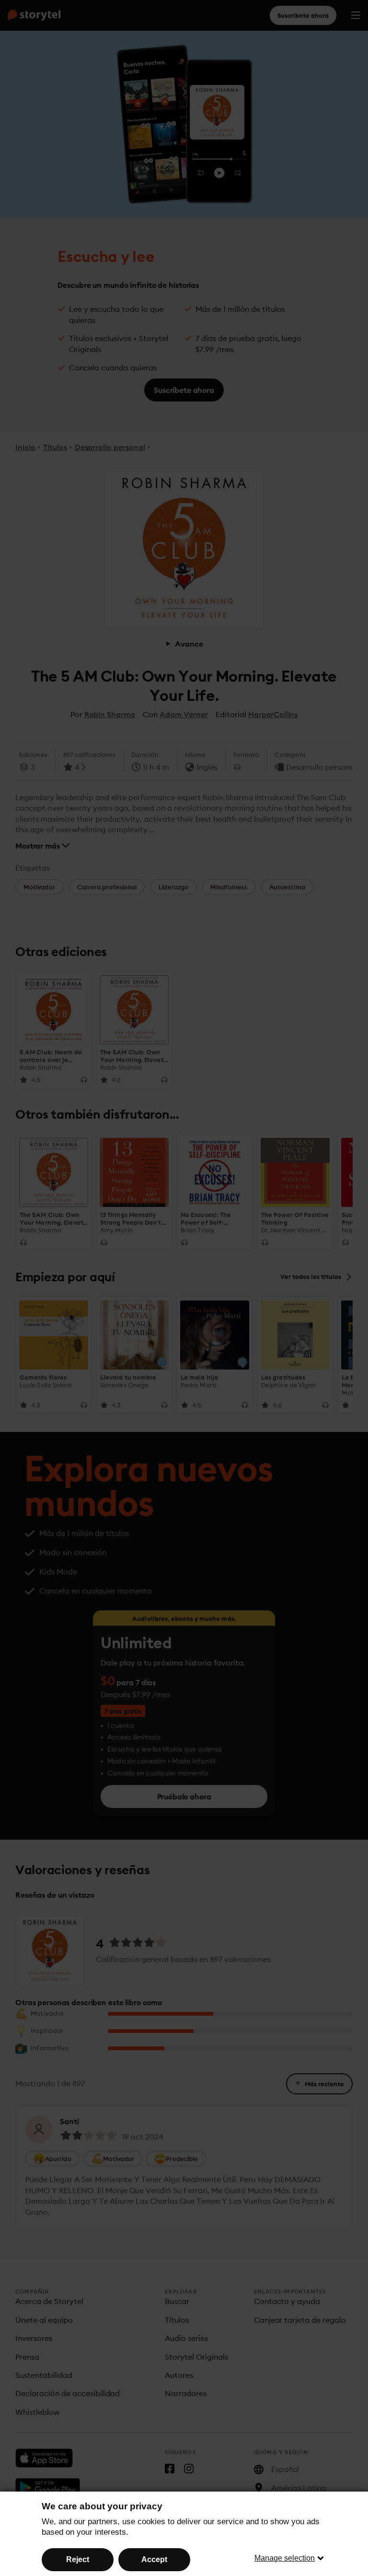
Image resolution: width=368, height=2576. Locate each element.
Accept (154, 2559)
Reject (78, 2559)
